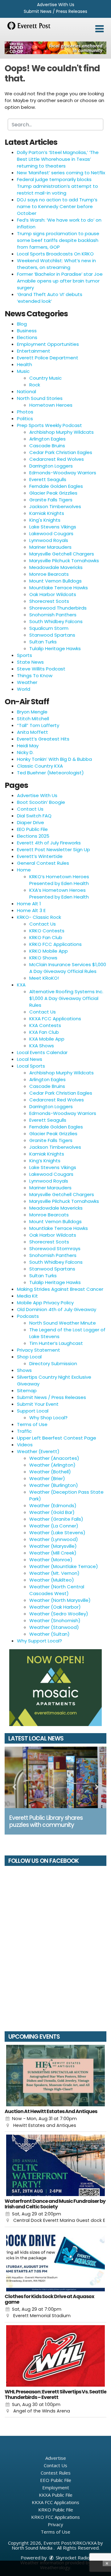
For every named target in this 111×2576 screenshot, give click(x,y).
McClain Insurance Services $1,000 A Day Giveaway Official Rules (68, 968)
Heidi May (28, 746)
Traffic (24, 1431)
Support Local (33, 1411)
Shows (24, 1370)
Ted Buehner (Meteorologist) (50, 773)
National (27, 391)
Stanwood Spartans (52, 635)
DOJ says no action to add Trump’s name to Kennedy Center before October (57, 206)
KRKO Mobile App (49, 951)
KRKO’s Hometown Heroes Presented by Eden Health (59, 880)
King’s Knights (45, 1161)
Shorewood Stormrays (55, 1248)
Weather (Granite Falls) (56, 1519)
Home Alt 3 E (31, 910)
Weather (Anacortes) (54, 1458)
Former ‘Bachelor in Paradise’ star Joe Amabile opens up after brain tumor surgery (60, 281)
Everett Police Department (48, 358)
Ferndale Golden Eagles (56, 486)
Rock (35, 385)
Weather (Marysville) (53, 1546)
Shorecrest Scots (49, 601)
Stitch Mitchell (33, 719)
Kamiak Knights (47, 513)
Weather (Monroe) (51, 1560)
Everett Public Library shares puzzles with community (46, 1821)
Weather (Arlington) (52, 1465)
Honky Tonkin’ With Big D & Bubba (54, 759)
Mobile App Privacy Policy (45, 1303)
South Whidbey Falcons (56, 621)
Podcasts (28, 1316)
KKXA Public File (56, 2495)
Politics (25, 419)
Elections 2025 (33, 836)
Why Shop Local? (48, 1418)
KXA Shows (42, 1046)
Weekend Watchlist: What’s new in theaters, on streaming (56, 264)
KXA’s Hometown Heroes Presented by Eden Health (59, 893)
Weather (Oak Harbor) (55, 1607)
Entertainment (34, 351)
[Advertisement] (55, 48)
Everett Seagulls (48, 479)
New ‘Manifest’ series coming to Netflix (61, 173)
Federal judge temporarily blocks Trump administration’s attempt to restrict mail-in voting (58, 186)
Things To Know (35, 676)
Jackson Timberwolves (55, 506)
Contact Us (30, 809)
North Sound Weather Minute (63, 1323)
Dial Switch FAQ (34, 816)
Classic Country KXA (40, 766)
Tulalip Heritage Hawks (55, 648)
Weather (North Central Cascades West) (57, 1590)
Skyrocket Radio (72, 2558)
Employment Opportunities (48, 344)
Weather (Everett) (38, 1451)
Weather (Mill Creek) (53, 1553)
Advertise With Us (56, 5)
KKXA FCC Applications (55, 1019)
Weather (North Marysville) (60, 1600)
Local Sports (31, 1066)
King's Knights (45, 520)
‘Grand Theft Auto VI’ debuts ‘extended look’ (50, 298)
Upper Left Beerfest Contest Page (57, 1438)
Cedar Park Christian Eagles (61, 452)
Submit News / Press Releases (55, 11)
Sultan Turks (43, 642)
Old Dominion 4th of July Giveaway (57, 1309)
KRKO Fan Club (46, 937)
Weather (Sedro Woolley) (59, 1614)
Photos (25, 412)
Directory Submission (53, 1363)
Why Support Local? (39, 1641)
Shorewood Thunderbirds (58, 608)
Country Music (45, 378)
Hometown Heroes (51, 405)
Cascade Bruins (47, 446)
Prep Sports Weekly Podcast (49, 425)
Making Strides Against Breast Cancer (60, 1289)
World (24, 689)
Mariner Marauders (50, 547)
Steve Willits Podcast (41, 669)
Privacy (55, 2524)
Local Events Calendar (42, 1052)
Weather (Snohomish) (55, 1620)
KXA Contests (45, 1025)
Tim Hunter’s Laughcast (56, 1343)
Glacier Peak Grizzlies (53, 493)
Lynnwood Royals (49, 540)
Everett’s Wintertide (40, 856)
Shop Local (29, 1357)
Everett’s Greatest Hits (43, 739)
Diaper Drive (31, 822)
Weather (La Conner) (54, 1526)
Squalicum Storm (49, 628)
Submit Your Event (38, 1404)
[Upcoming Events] (55, 2076)
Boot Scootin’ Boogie (41, 802)
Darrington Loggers (51, 466)
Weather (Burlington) (54, 1485)
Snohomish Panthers (53, 615)
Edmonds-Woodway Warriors (63, 473)
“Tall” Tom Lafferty (38, 725)
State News (30, 662)
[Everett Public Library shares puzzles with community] (55, 1777)
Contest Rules (56, 2473)
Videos (25, 1445)
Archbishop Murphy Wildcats (62, 432)
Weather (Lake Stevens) (57, 1533)
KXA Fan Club (44, 1032)
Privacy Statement (39, 1350)
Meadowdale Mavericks (56, 567)
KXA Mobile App (47, 1039)
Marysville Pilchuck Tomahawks (64, 561)
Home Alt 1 (29, 904)
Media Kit (27, 1296)
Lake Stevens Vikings (53, 527)
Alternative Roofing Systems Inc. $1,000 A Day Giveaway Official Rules (66, 998)
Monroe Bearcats (49, 574)
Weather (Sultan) (49, 1634)
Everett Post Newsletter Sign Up (53, 849)
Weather (27, 682)
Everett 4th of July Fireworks (49, 843)
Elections (27, 337)
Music (23, 371)
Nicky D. (25, 752)
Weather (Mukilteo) (52, 1580)
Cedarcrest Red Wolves (57, 459)
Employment (56, 2487)
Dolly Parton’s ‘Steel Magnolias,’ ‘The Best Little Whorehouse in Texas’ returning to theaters (58, 159)
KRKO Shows (43, 958)
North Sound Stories (40, 398)
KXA (21, 985)
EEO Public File (32, 829)
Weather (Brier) (47, 1478)
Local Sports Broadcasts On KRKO (55, 254)
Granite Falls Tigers (51, 500)
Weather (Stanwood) (54, 1627)
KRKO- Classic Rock (39, 917)
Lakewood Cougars (51, 533)
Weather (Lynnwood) (54, 1539)
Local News (30, 1059)
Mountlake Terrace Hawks (59, 588)
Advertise (56, 2458)
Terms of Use (32, 1424)
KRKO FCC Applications (55, 944)
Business (27, 331)
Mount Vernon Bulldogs (55, 581)
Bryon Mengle (32, 712)
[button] (99, 29)
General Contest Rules (43, 863)
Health (25, 364)
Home (24, 870)
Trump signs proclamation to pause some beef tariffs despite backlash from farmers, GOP (58, 240)
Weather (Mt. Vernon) (54, 1573)
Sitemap (27, 1391)
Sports (25, 655)
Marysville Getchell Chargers (62, 554)
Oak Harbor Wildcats (53, 594)
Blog (22, 324)
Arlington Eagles (47, 439)
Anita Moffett (33, 732)
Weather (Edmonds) (53, 1505)
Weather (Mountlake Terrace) (64, 1566)
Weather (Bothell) (50, 1472)
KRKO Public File (56, 2510)
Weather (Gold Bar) (52, 1512)
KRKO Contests (47, 931)
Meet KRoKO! (44, 978)
